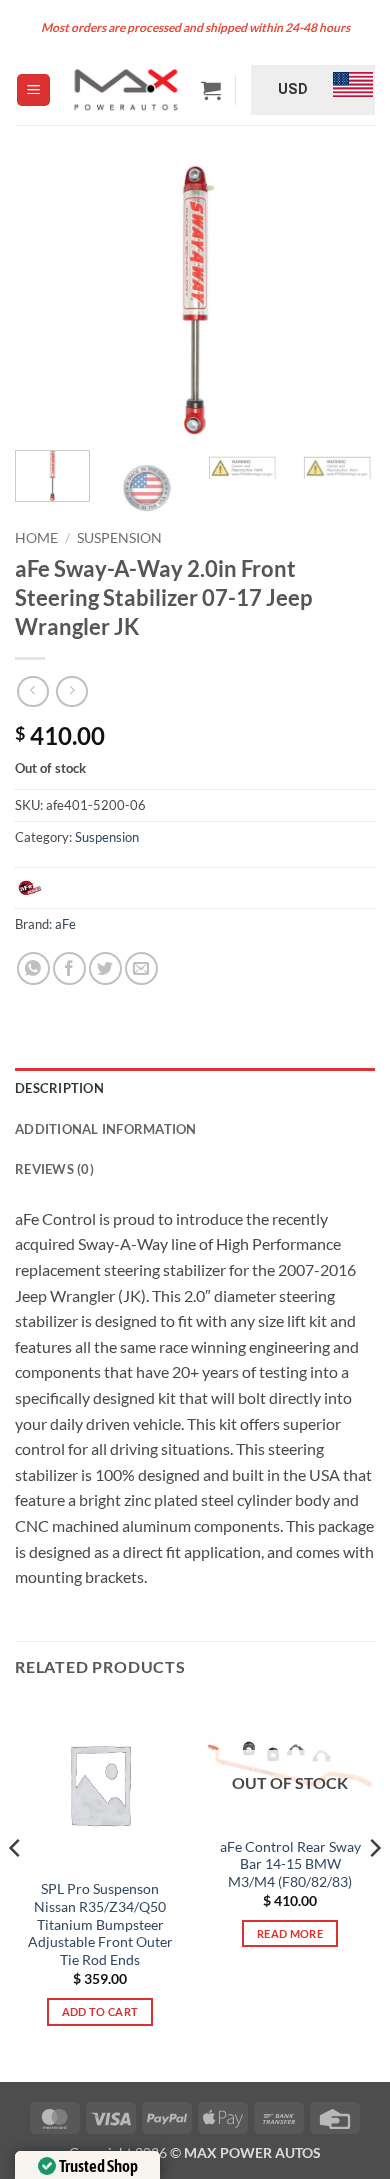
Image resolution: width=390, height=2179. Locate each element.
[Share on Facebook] (69, 968)
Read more (290, 1933)
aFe (65, 924)
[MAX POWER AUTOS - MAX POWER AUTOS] (125, 89)
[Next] (343, 300)
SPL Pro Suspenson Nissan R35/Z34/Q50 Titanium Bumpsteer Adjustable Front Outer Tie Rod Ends (100, 1924)
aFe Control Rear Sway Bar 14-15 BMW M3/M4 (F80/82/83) (290, 1864)
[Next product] (32, 691)
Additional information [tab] (106, 1129)
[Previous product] (71, 691)
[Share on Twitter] (105, 968)
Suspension (119, 538)
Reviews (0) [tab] (54, 1169)
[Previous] (47, 300)
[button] (33, 90)
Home (36, 538)
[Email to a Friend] (141, 968)
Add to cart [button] (100, 2011)
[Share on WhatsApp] (33, 968)
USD (293, 89)
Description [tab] (59, 1088)
